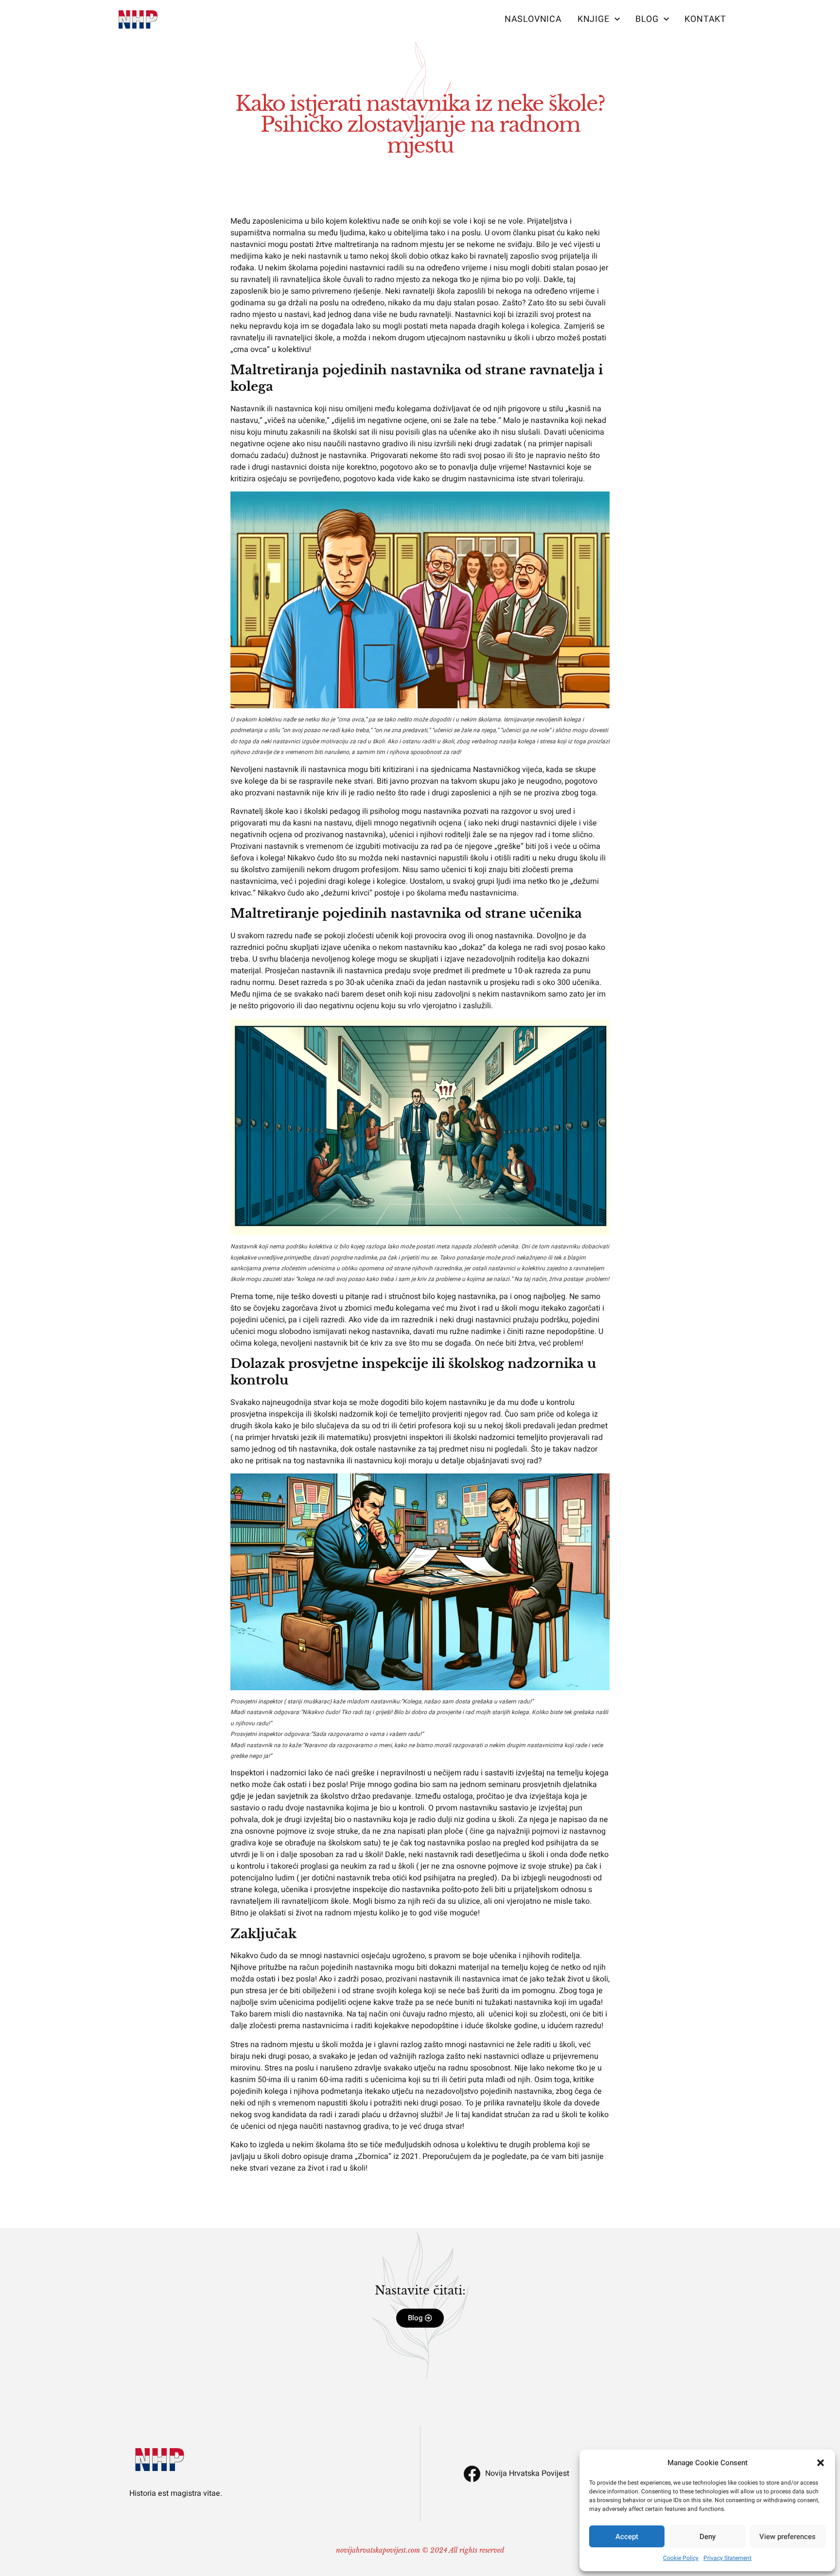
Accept (627, 2537)
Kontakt (705, 19)
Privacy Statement (727, 2558)
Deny (708, 2537)
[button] (821, 2463)
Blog (647, 19)
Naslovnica (533, 19)
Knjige (594, 19)
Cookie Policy (681, 2558)
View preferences (787, 2537)
